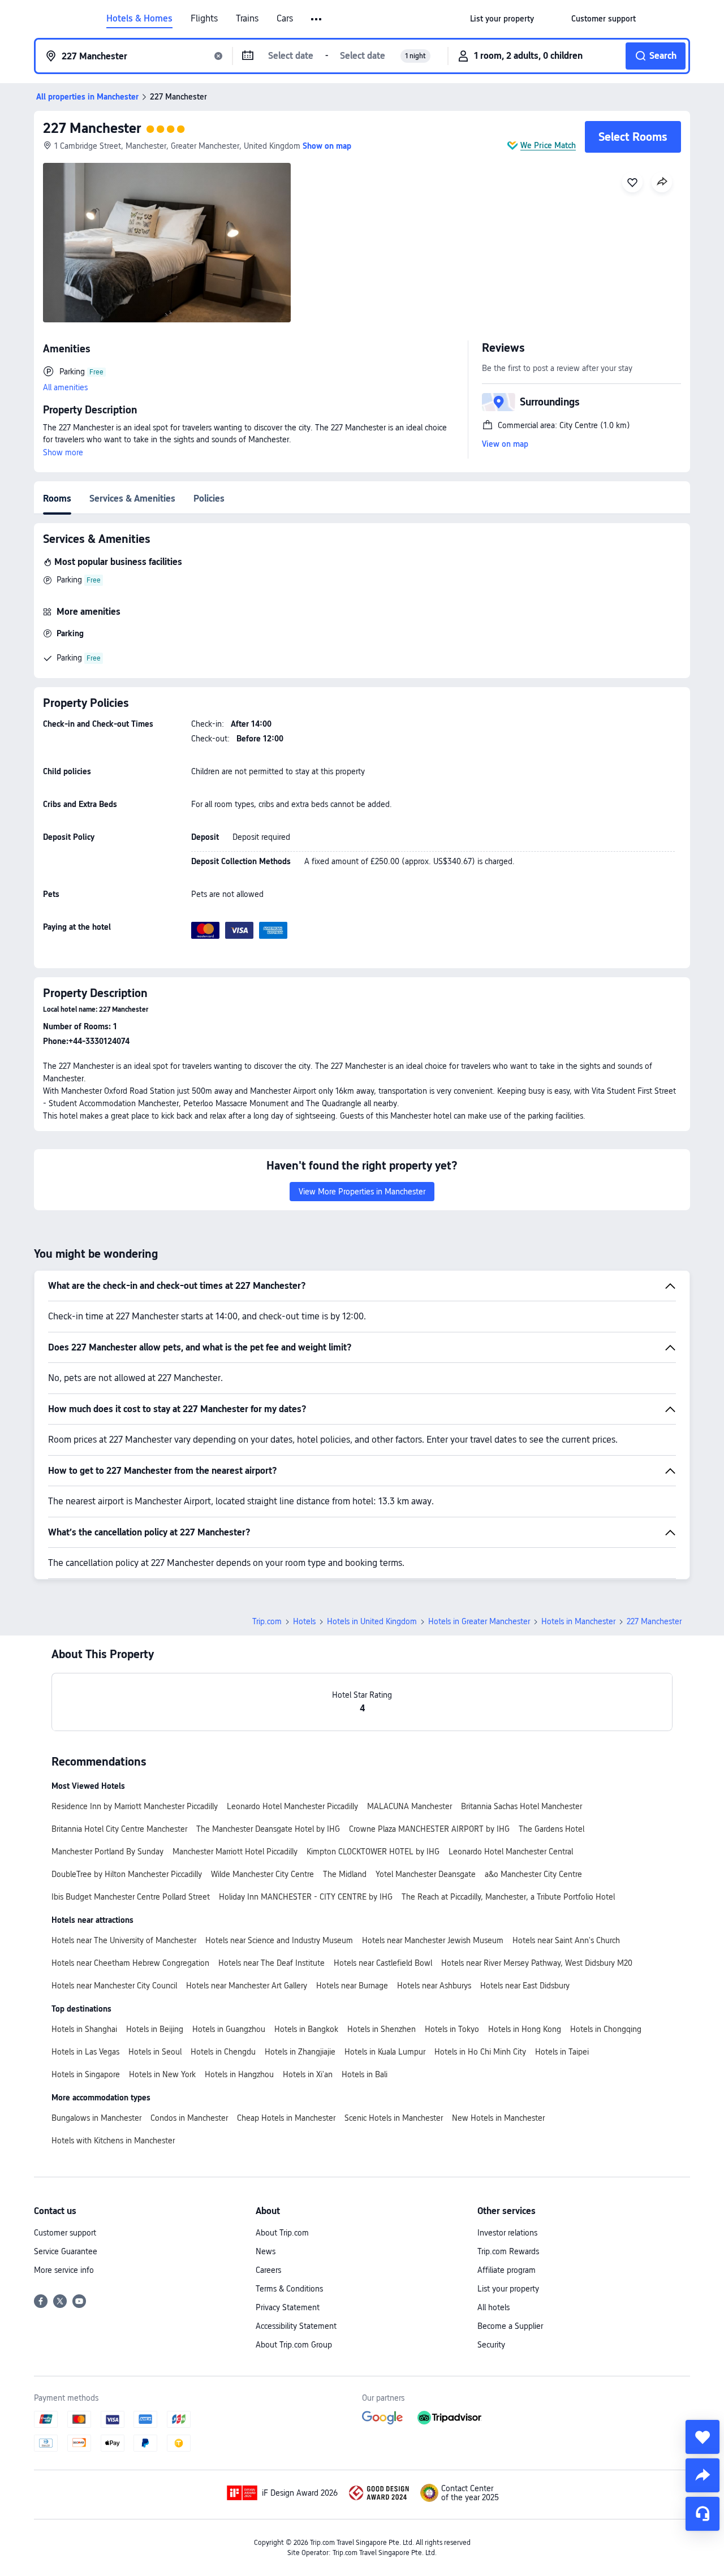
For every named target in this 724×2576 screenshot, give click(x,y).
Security (491, 2345)
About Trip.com (282, 2233)
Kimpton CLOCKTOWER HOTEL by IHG (373, 1852)
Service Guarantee (66, 2251)
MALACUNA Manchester (410, 1806)
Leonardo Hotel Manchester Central (511, 1852)
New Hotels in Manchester (498, 2118)
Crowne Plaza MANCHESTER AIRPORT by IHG (429, 1829)
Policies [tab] (209, 499)
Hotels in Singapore (86, 2074)
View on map (505, 444)
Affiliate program (507, 2270)
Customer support (65, 2233)
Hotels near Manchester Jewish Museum (433, 1940)
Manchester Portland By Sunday (107, 1852)
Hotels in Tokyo (452, 2029)
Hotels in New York (162, 2074)
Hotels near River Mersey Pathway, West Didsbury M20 (537, 1963)
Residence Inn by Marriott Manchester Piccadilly (135, 1806)
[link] (502, 19)
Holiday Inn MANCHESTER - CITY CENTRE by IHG (306, 1897)
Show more (63, 452)
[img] (167, 243)
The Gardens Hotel (551, 1829)
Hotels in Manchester (578, 1621)
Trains (247, 19)
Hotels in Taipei (562, 2052)
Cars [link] (285, 19)
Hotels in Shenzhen (382, 2029)
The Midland (345, 1874)
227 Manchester (92, 128)
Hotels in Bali (365, 2074)
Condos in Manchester (189, 2118)
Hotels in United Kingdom (372, 1621)
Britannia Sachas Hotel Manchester (522, 1806)
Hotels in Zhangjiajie (300, 2052)
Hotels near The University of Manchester (124, 1940)
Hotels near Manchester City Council (114, 1986)
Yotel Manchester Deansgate (426, 1874)
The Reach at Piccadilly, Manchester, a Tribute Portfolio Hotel (508, 1897)
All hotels (494, 2307)
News (266, 2251)
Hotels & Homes (139, 19)
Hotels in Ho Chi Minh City (480, 2052)
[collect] (703, 2437)
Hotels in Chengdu (223, 2052)
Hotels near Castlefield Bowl (383, 1963)
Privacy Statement (288, 2307)
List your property (508, 2289)
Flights (204, 19)
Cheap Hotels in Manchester (286, 2118)
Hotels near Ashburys (434, 1986)
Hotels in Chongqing (606, 2029)
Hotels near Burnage (352, 1986)
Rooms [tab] (57, 499)
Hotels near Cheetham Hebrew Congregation (130, 1963)
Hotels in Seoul (155, 2052)
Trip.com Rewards (508, 2251)
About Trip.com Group (294, 2345)
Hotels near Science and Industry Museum (279, 1940)
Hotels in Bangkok (306, 2029)
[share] (703, 2475)
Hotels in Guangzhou (229, 2029)
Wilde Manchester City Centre (262, 1874)
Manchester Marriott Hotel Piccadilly (235, 1852)
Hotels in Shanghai (84, 2029)
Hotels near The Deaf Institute (271, 1963)
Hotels (304, 1621)
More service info (64, 2270)
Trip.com (267, 1621)
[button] (317, 19)
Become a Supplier (510, 2326)
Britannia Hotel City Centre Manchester (119, 1829)
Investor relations (507, 2233)
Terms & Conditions (289, 2289)
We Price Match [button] (548, 145)
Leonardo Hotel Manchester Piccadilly (292, 1806)
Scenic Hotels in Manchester (394, 2118)
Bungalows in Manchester (96, 2118)
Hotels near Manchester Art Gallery (247, 1986)
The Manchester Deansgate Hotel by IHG (268, 1829)
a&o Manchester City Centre (533, 1874)
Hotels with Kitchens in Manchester (113, 2141)
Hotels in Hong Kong (525, 2029)
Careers (268, 2270)
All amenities (65, 387)
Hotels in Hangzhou (239, 2074)
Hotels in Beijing (155, 2029)
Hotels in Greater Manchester (479, 1621)
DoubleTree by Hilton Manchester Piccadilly (127, 1874)
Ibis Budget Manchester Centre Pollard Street (131, 1897)
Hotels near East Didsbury (525, 1986)
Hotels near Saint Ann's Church (566, 1940)
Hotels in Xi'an (308, 2074)
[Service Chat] (703, 2514)
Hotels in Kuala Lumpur (385, 2052)
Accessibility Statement (296, 2326)
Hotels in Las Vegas (85, 2052)
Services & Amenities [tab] (132, 499)
